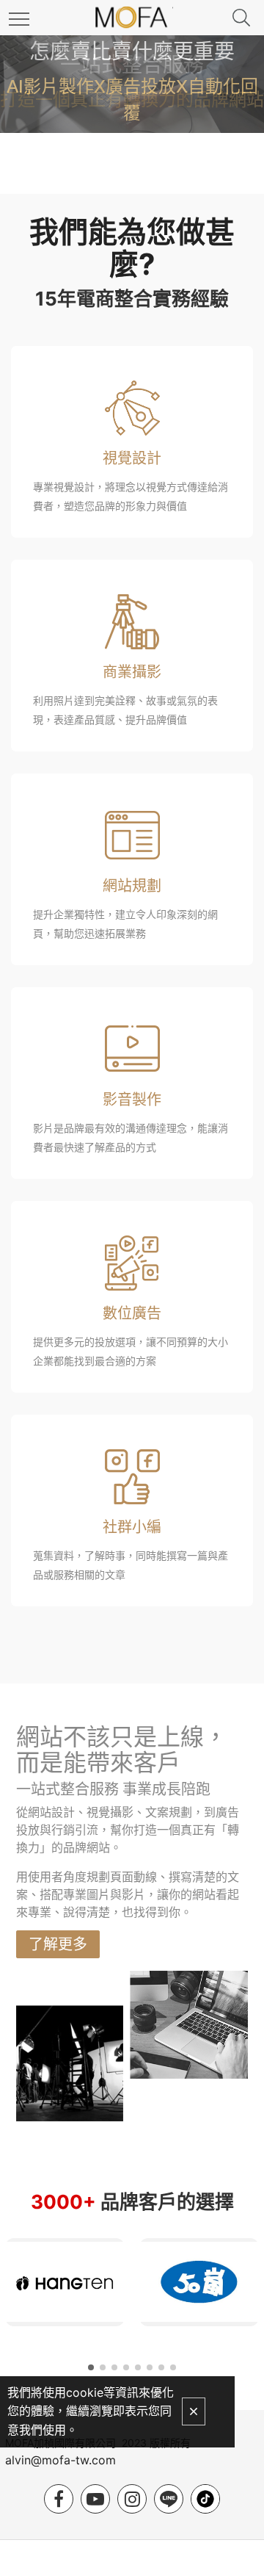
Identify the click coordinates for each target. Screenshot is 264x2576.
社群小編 (132, 1527)
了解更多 (58, 1944)
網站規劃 (132, 886)
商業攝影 (132, 672)
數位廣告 (132, 1313)
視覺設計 (132, 458)
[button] (91, 2367)
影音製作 (132, 1100)
